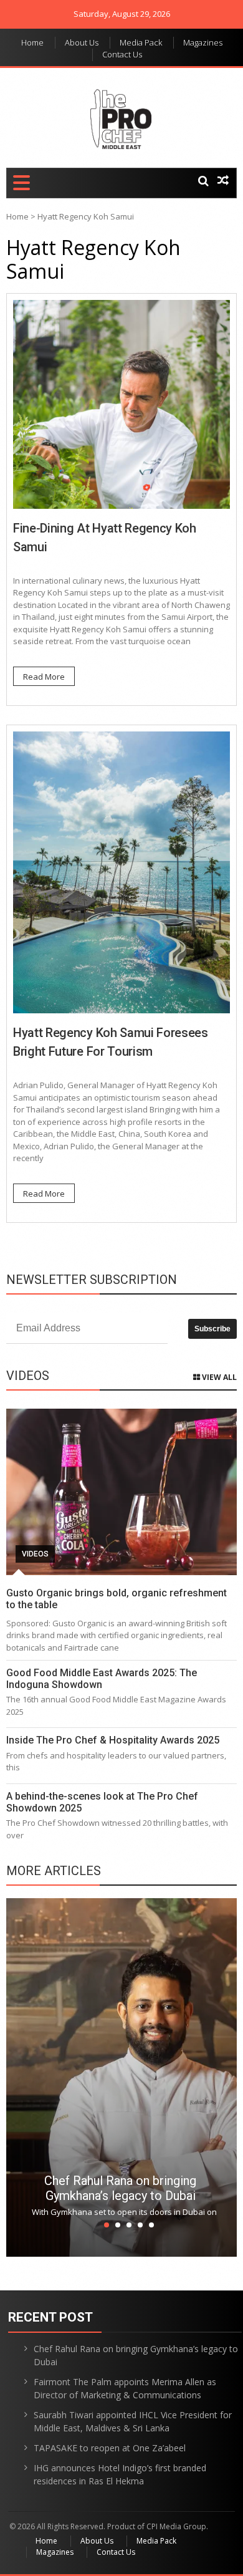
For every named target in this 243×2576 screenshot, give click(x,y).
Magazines (203, 42)
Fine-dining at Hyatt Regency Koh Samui (105, 538)
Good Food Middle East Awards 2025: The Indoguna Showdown (102, 1679)
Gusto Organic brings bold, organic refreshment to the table (117, 1599)
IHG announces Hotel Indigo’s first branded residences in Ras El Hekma (120, 2474)
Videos (35, 1554)
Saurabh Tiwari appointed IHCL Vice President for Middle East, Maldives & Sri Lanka (133, 2421)
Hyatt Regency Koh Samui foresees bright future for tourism (111, 1042)
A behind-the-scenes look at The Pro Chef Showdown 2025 (102, 1802)
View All (218, 1377)
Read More (44, 677)
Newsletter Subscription (92, 1280)
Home (32, 42)
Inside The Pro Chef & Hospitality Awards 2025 (113, 1740)
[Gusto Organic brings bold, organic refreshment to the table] (121, 1492)
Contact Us (122, 54)
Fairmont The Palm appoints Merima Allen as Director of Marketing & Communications (125, 2388)
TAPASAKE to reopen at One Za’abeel (110, 2448)
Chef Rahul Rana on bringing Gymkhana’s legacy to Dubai (120, 2188)
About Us (82, 42)
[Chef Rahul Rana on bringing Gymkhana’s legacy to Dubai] (121, 2077)
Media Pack (141, 42)
